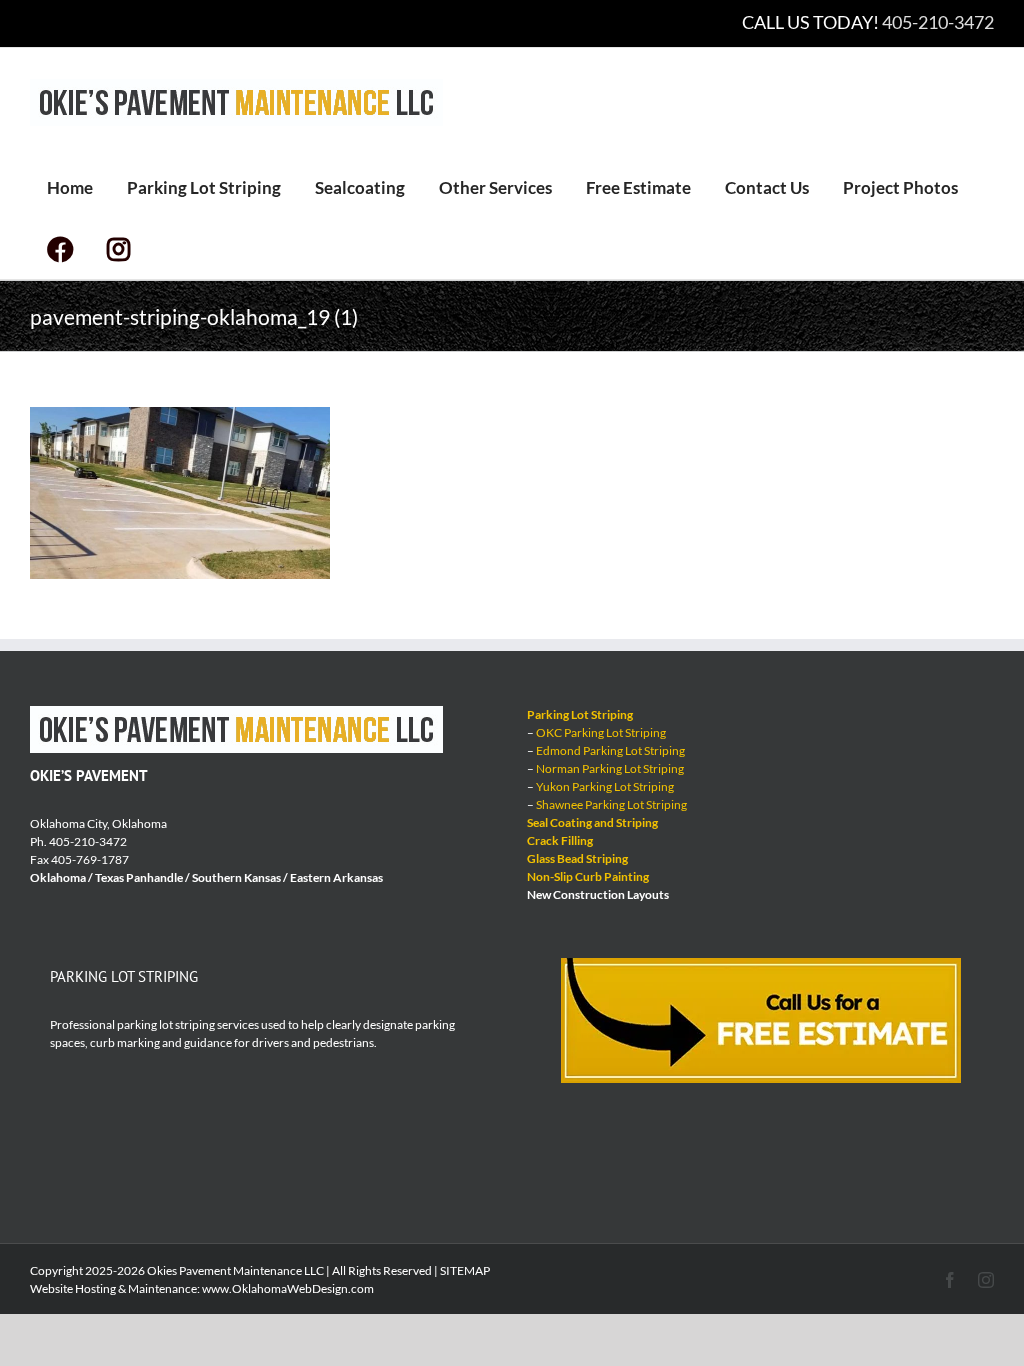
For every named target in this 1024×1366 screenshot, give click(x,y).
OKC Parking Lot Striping (601, 732)
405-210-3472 (938, 22)
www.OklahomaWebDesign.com (288, 1288)
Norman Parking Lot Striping (610, 768)
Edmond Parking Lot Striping (610, 750)
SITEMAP (465, 1270)
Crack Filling (560, 840)
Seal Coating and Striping (592, 822)
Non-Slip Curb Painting (588, 876)
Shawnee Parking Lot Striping (611, 804)
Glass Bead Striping (577, 858)
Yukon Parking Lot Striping (605, 786)
